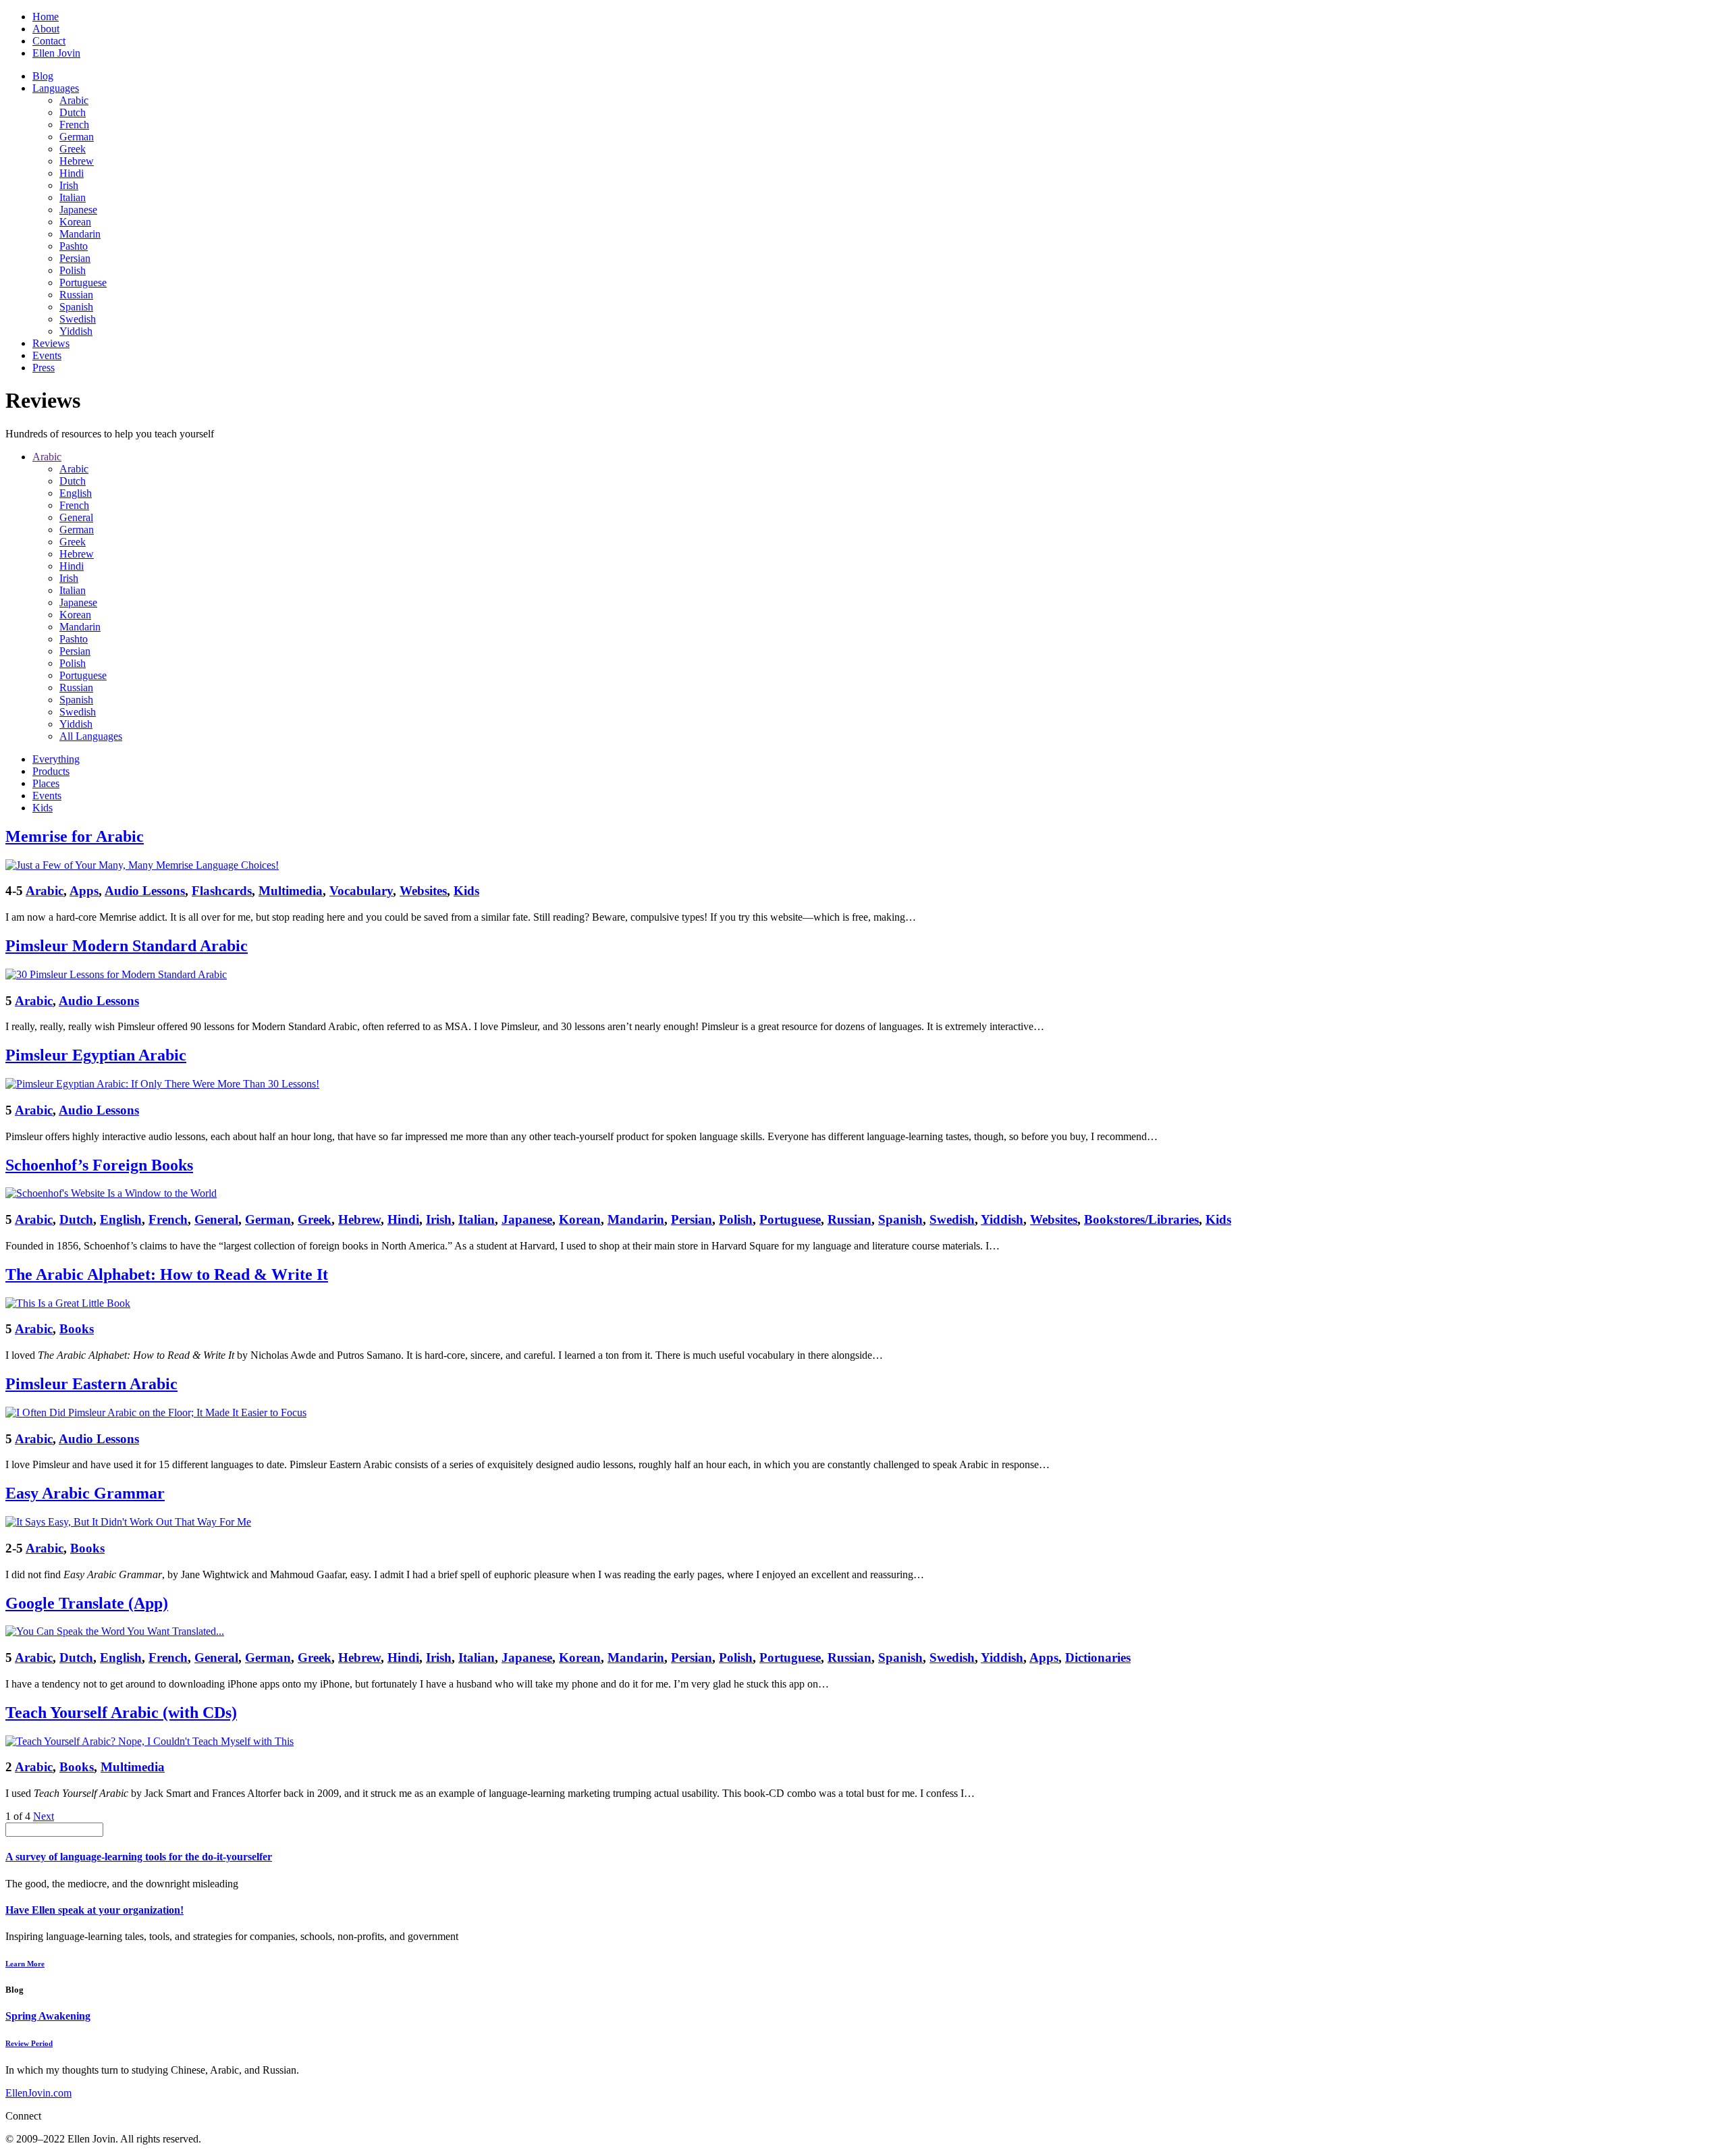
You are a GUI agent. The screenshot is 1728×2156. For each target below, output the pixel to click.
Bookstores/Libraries (1141, 1219)
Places (46, 783)
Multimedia (291, 891)
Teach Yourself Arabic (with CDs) (121, 1713)
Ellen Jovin (56, 53)
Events (47, 355)
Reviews (51, 343)
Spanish (76, 307)
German (77, 137)
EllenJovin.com (38, 2093)
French (74, 125)
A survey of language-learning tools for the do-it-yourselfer (139, 1857)
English (76, 493)
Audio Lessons (145, 891)
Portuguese (83, 282)
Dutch (73, 112)
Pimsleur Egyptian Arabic (96, 1055)
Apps (84, 891)
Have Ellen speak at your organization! (94, 1910)
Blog (43, 76)
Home (46, 17)
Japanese (78, 210)
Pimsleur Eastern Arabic (91, 1384)
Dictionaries (1098, 1658)
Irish (69, 185)
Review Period (29, 2043)
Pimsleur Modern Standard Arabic (127, 946)
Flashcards (222, 891)
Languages (56, 88)
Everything (56, 759)
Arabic (74, 100)
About (46, 29)
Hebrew (77, 161)
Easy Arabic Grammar (85, 1493)
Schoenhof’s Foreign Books (99, 1165)
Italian (73, 197)
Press (44, 368)
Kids (43, 808)
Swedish (78, 319)
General (76, 517)
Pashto (74, 246)
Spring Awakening (48, 2016)
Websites (423, 891)
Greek (73, 149)
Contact (49, 41)
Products (51, 771)
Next (44, 1816)
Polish (73, 270)
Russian (76, 295)
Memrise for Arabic (75, 836)
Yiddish (76, 331)
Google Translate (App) (87, 1603)
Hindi (72, 173)
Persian (75, 258)
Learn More (25, 1964)
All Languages (91, 736)
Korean (75, 222)
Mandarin (80, 234)
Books (77, 1329)
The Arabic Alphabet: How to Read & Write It (167, 1274)
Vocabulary (361, 891)
